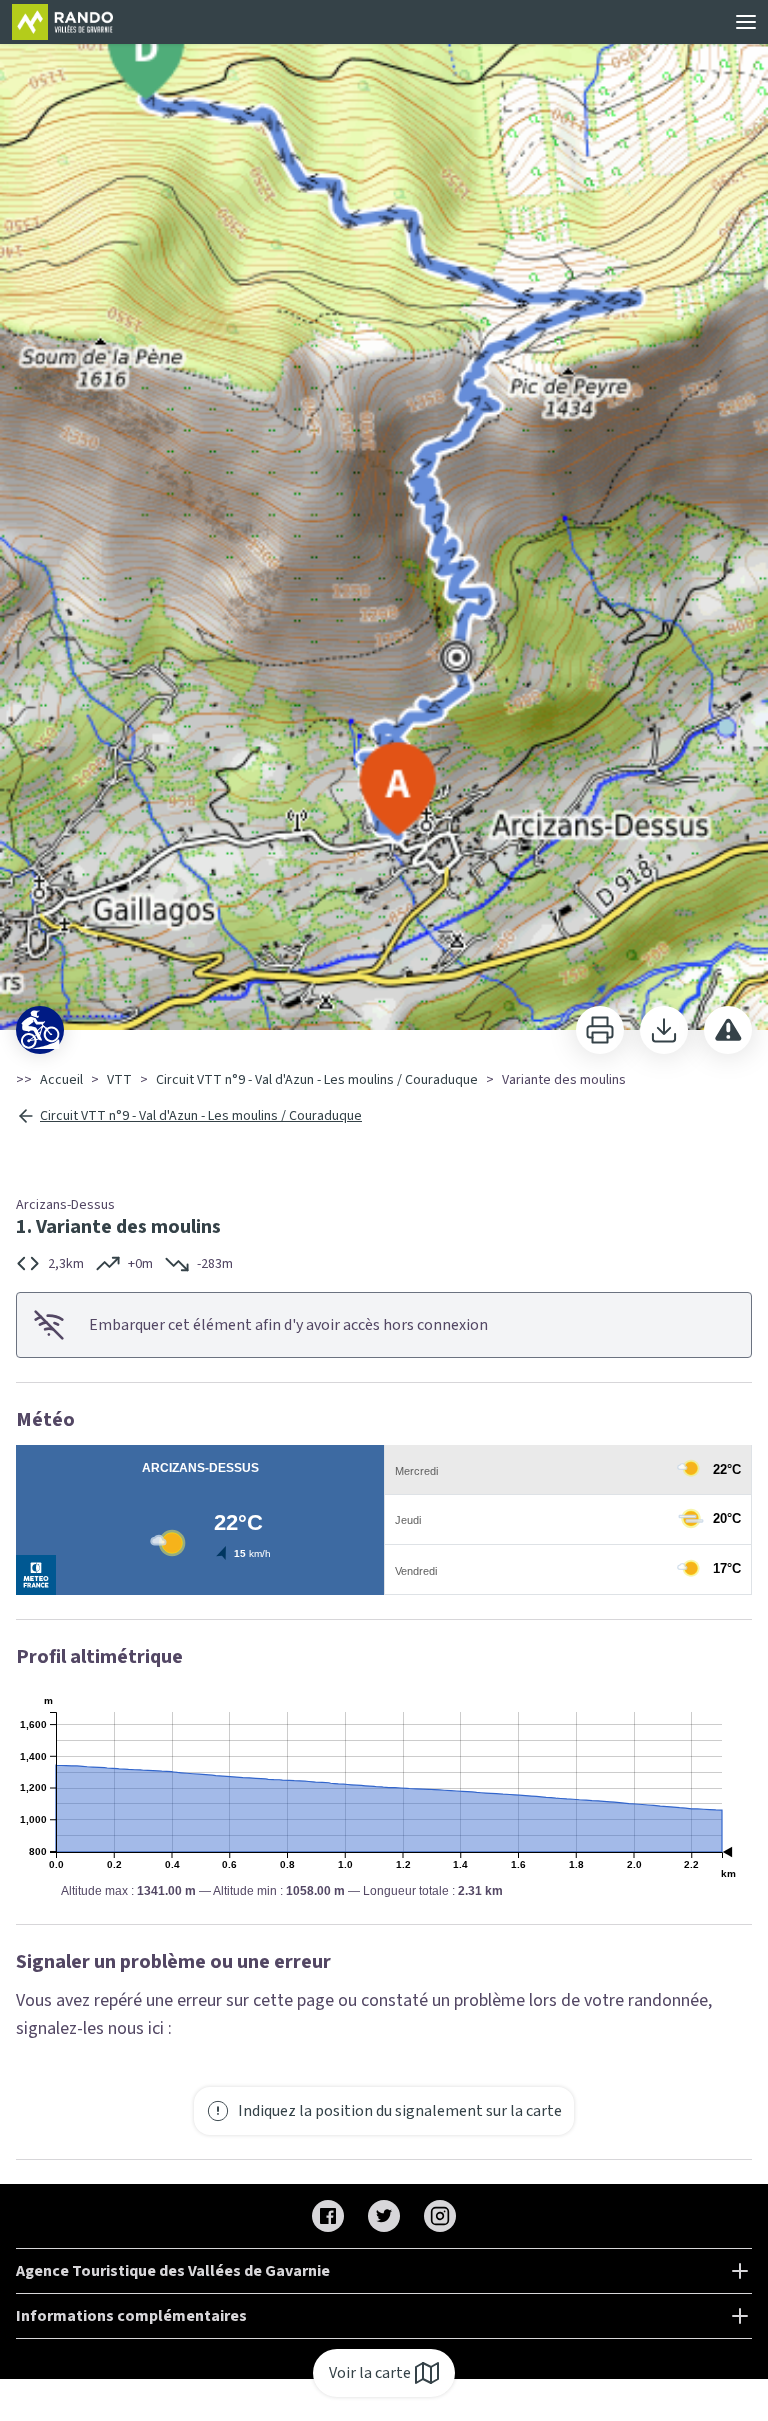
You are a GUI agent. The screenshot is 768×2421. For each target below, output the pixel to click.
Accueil (61, 1080)
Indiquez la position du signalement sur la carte (400, 2111)
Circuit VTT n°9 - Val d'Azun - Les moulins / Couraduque (317, 1080)
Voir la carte (370, 2373)
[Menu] (746, 22)
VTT (119, 1080)
